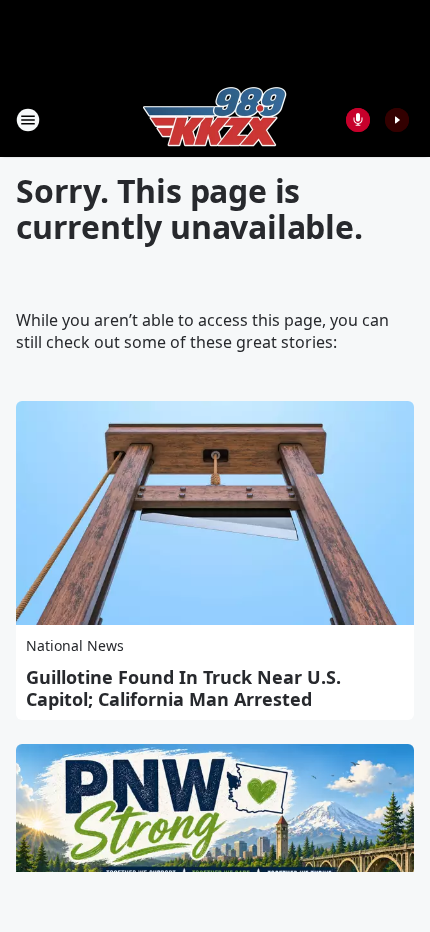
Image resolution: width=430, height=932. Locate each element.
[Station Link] (215, 119)
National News (75, 645)
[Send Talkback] (358, 120)
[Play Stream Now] (397, 120)
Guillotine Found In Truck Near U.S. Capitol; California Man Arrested (183, 688)
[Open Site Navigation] (28, 120)
